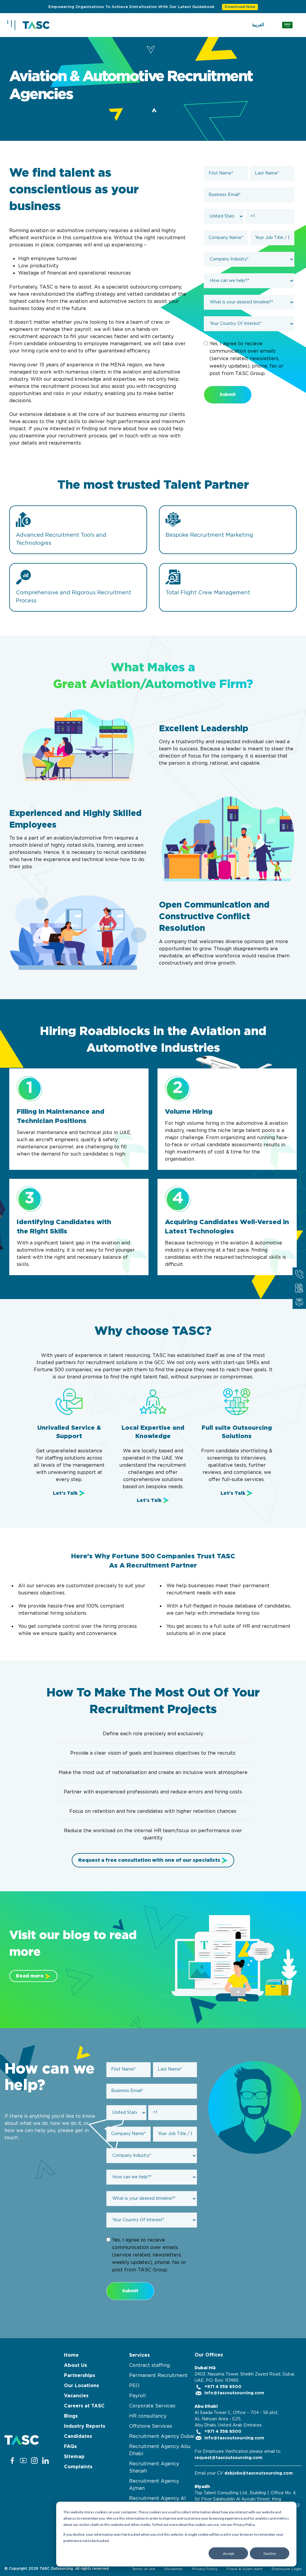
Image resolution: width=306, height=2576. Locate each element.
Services (139, 2355)
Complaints (78, 2467)
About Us (75, 2365)
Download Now (240, 7)
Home (71, 2355)
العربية (258, 25)
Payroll (137, 2396)
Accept (228, 2553)
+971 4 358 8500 (222, 2387)
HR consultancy (148, 2416)
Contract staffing (149, 2365)
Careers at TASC (84, 2406)
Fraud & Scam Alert (245, 2569)
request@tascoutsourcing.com (228, 2458)
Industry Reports (85, 2426)
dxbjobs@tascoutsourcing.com (259, 2473)
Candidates (78, 2436)
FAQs (70, 2447)
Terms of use (144, 2569)
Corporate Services (152, 2406)
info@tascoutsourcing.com (234, 2393)
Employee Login (287, 2569)
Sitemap (74, 2457)
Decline (270, 2553)
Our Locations (81, 2386)
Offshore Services (151, 2426)
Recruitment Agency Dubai (162, 2436)
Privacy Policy (205, 2569)
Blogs (71, 2416)
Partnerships (79, 2376)
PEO (134, 2386)
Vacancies (76, 2396)
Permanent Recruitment (158, 2376)
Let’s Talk (65, 1493)
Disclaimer (173, 2569)
